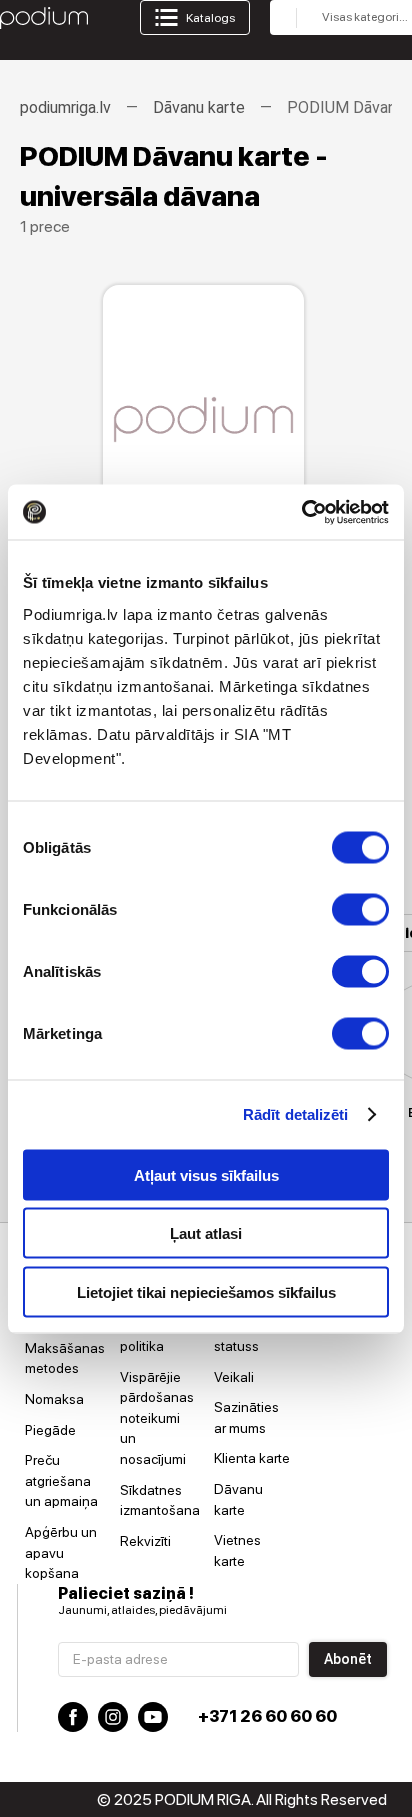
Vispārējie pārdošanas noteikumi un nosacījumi (157, 1418)
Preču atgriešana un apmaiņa (61, 1480)
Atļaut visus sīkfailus (206, 1174)
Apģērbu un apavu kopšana (61, 1552)
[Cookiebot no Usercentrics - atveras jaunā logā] (301, 512)
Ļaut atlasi (206, 1233)
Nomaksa (54, 1399)
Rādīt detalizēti (296, 1114)
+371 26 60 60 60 (267, 1716)
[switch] (360, 909)
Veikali (234, 1377)
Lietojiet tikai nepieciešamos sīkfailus (206, 1291)
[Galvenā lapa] (44, 18)
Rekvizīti (145, 1541)
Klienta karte (252, 1458)
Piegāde (50, 1430)
